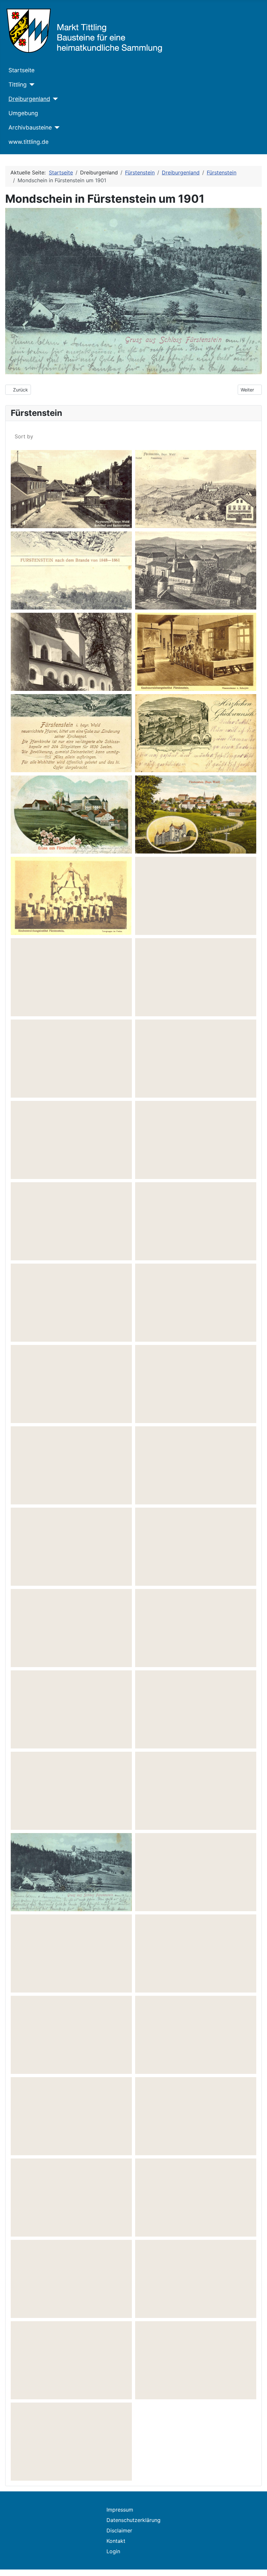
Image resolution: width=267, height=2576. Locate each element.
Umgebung (23, 113)
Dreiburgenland (29, 99)
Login (113, 2551)
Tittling (18, 84)
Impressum (120, 2510)
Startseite (21, 70)
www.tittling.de (28, 142)
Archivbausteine (30, 127)
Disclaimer (119, 2530)
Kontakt (116, 2541)
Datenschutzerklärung (133, 2520)
